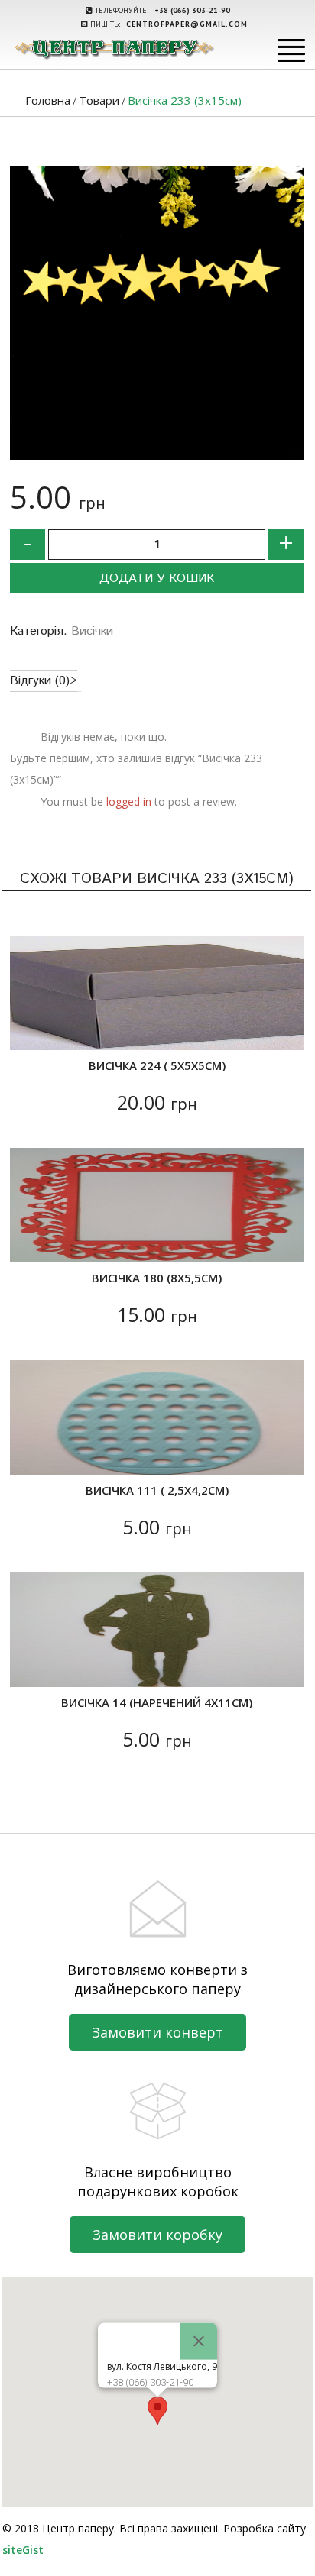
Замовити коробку (157, 2235)
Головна (48, 100)
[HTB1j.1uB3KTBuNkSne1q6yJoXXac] (157, 313)
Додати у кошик (157, 579)
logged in (129, 802)
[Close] (199, 2341)
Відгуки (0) (40, 681)
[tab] (44, 681)
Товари (99, 100)
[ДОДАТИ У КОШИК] (31, 1029)
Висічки (92, 631)
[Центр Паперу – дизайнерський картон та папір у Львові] (114, 48)
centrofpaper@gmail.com (187, 24)
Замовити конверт (157, 2032)
